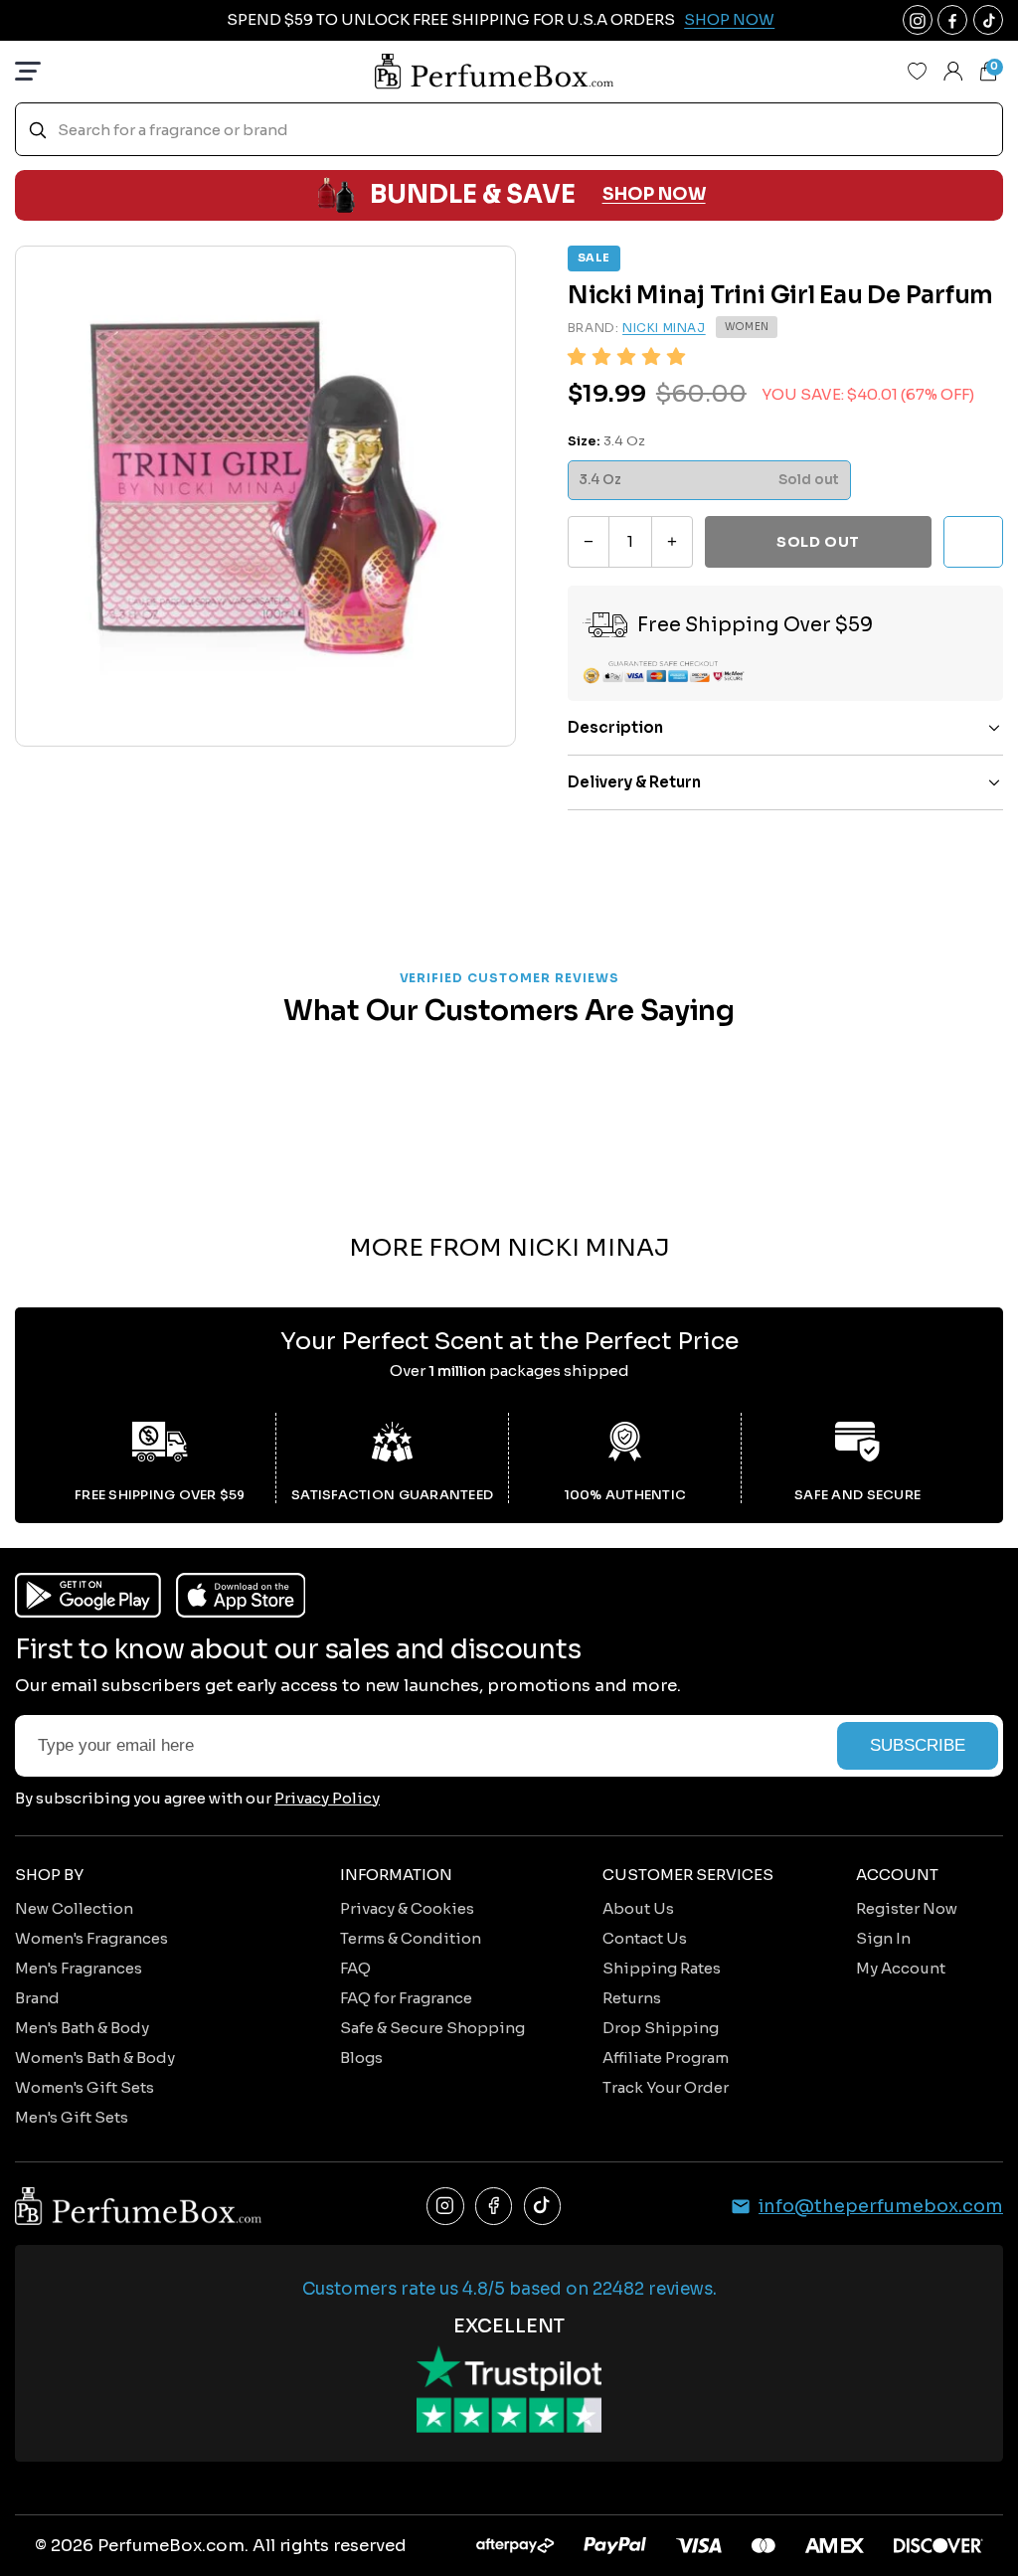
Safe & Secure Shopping (432, 2028)
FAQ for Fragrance (406, 1998)
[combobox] (509, 130)
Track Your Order (666, 2087)
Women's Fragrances (91, 1938)
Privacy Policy (327, 1798)
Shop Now (729, 19)
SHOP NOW (654, 194)
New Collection (74, 1908)
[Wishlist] (918, 72)
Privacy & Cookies (407, 1908)
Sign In (883, 1938)
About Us (638, 1908)
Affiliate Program (666, 2058)
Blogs (361, 2058)
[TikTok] (543, 2206)
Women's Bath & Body (95, 2058)
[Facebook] (494, 2206)
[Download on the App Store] (241, 1595)
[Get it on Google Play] (88, 1595)
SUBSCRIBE (918, 1745)
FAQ (355, 1968)
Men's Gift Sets (72, 2117)
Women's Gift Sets (85, 2087)
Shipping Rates (662, 1968)
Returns (632, 1998)
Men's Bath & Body (82, 2028)
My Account (901, 1968)
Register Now (907, 1908)
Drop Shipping (661, 2028)
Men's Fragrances (79, 1968)
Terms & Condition (411, 1938)
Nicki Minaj (664, 328)
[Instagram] (445, 2206)
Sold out (818, 542)
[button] (626, 357)
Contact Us (645, 1938)
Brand (37, 1998)
